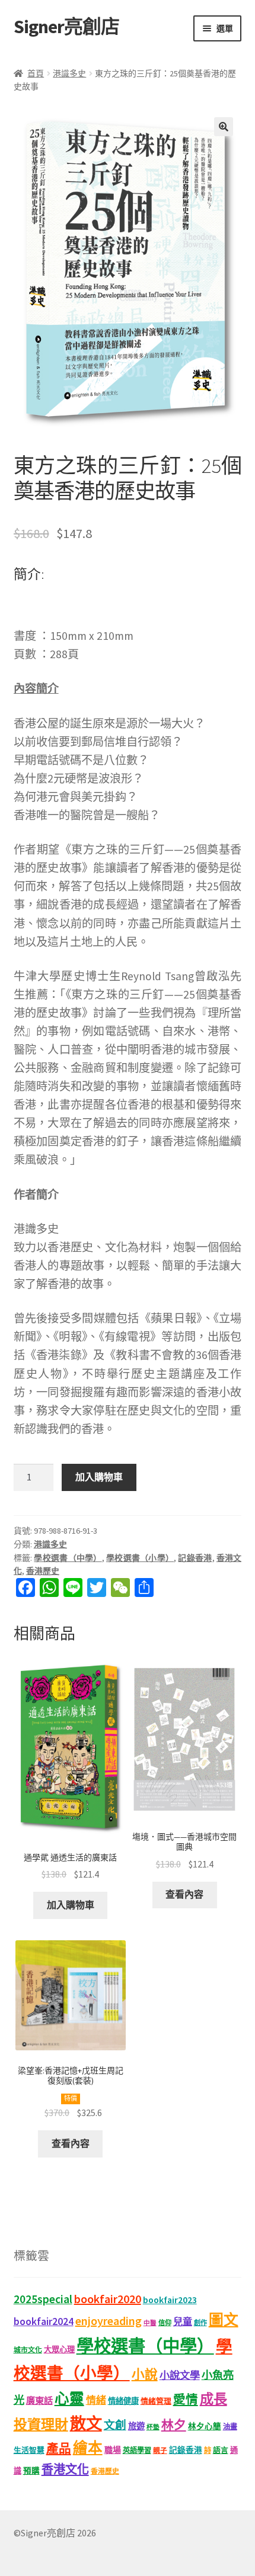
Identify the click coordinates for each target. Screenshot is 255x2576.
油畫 (230, 2427)
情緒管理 (156, 2401)
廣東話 (39, 2400)
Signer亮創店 (66, 27)
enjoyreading (109, 2321)
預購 (31, 2471)
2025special (43, 2299)
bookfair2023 (170, 2300)
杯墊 (153, 2427)
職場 (113, 2450)
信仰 (165, 2323)
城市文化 (28, 2350)
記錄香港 (195, 1558)
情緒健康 (123, 2401)
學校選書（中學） (68, 1558)
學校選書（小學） (140, 1558)
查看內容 (184, 1894)
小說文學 (180, 2375)
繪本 (88, 2448)
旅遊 (136, 2426)
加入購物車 (99, 1477)
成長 (213, 2399)
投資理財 (41, 2424)
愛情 (186, 2400)
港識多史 (69, 73)
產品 (59, 2449)
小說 (145, 2374)
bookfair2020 (108, 2299)
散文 (86, 2423)
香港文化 (65, 2469)
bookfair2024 (44, 2321)
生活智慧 (29, 2450)
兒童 (183, 2321)
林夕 (174, 2425)
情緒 (96, 2400)
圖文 (224, 2320)
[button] (224, 127)
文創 (115, 2425)
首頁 (36, 73)
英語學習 (137, 2450)
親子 (160, 2450)
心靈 (69, 2399)
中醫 (150, 2323)
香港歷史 (43, 1571)
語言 (221, 2450)
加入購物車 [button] (71, 1905)
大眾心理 (59, 2350)
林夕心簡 (205, 2427)
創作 (200, 2323)
